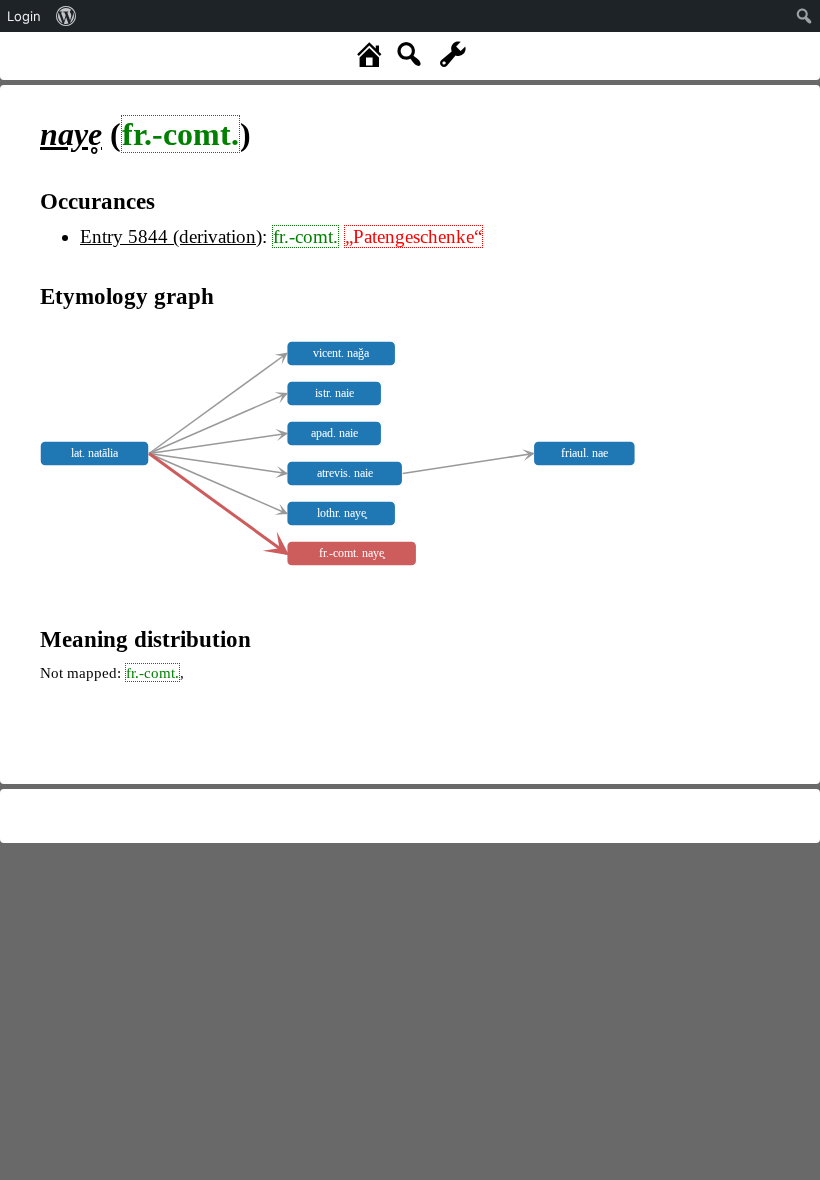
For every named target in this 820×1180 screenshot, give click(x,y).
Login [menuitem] (24, 16)
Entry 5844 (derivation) (171, 236)
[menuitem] (66, 16)
